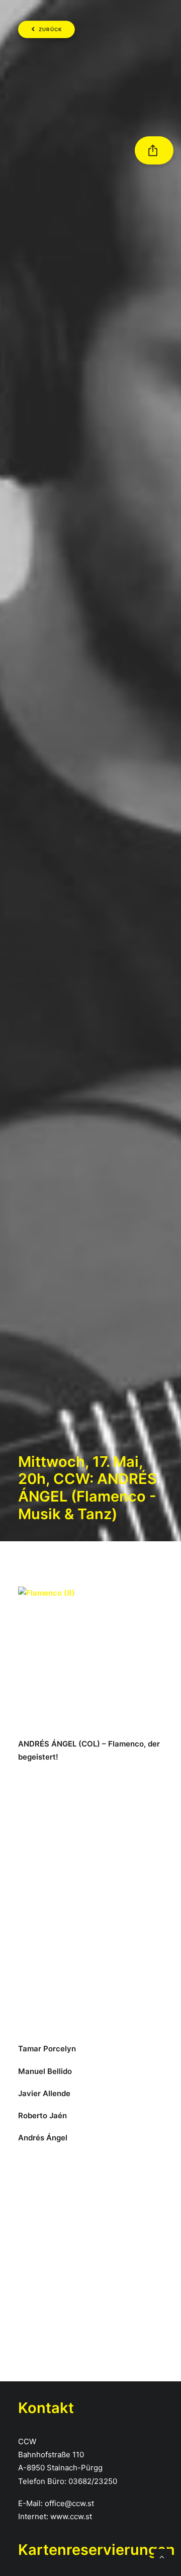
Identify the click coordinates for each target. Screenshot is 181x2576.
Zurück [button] (51, 30)
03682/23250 (93, 2481)
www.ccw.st (71, 2516)
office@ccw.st (69, 2503)
